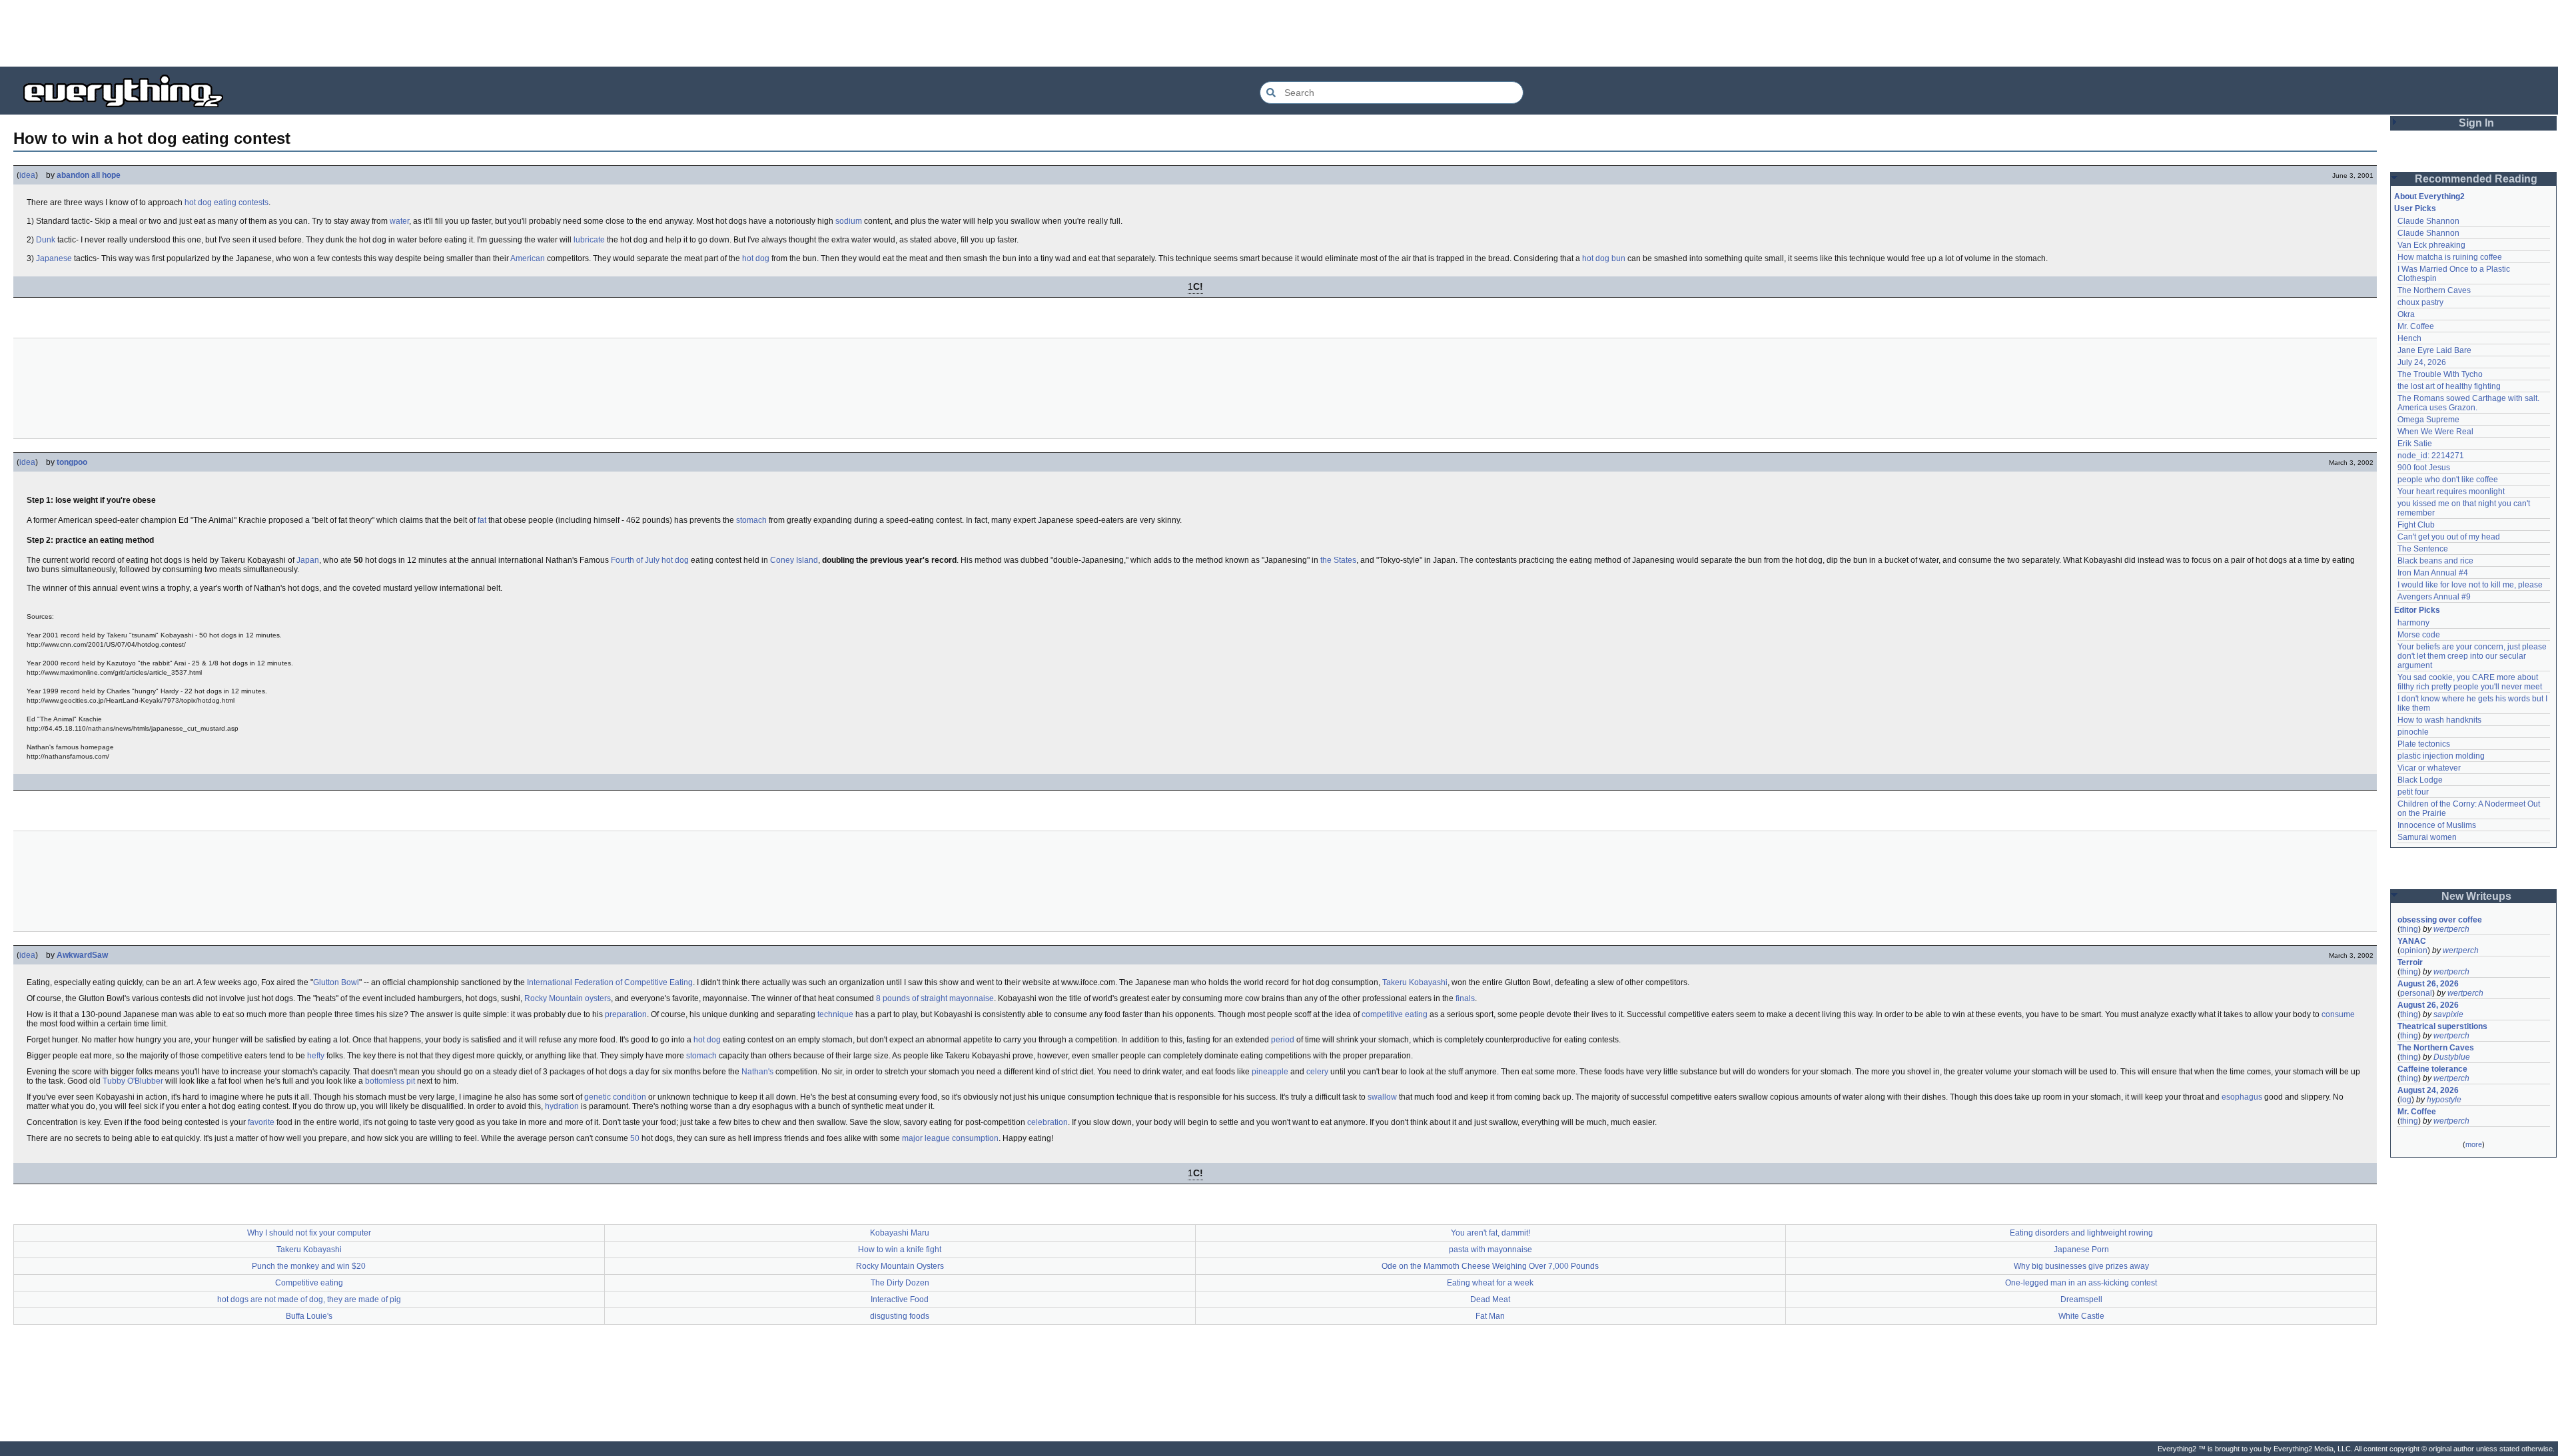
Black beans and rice (2435, 561)
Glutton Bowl (336, 982)
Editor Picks (2417, 610)
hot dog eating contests (226, 202)
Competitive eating (309, 1283)
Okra (2406, 314)
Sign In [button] (2476, 123)
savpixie (2448, 1014)
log (2406, 1100)
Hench (2409, 338)
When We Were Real (2435, 432)
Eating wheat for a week (1490, 1283)
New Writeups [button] (2476, 896)
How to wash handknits (2439, 720)
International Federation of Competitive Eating (610, 982)
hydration (562, 1106)
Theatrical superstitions (2442, 1026)
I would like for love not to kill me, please (2470, 585)
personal (2416, 993)
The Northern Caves (2434, 290)
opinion (2414, 950)
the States (1338, 560)
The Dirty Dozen (900, 1283)
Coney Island (794, 560)
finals (1465, 998)
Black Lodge (2420, 780)
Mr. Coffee (2416, 326)
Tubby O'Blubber (133, 1081)
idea (27, 175)
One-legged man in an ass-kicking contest (2081, 1283)
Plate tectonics (2424, 744)
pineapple (1270, 1072)
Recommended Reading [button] (2476, 179)
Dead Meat (1490, 1299)
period (1283, 1040)
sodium (849, 221)
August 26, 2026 (2428, 984)
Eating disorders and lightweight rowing (2081, 1233)
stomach (751, 520)
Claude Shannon (2428, 221)
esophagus (2242, 1097)
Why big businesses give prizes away (2081, 1266)
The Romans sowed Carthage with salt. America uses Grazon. (2469, 403)
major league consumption (950, 1138)
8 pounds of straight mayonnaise (935, 998)
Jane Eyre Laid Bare (2434, 350)
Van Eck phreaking (2431, 245)
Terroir (2410, 962)
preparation (626, 1014)
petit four (2413, 792)
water (399, 221)
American (528, 258)
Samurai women (2427, 837)
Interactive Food (900, 1299)
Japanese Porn (2081, 1250)
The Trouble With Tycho (2440, 374)
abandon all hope (89, 175)
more (2474, 1144)
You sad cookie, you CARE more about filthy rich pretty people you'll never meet (2470, 682)
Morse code (2419, 635)
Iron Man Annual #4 (2433, 573)
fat (482, 520)
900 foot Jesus (2424, 468)
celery (1317, 1072)
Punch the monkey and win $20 (309, 1266)
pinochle (2413, 732)
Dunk (46, 240)
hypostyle (2444, 1100)
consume (2338, 1014)
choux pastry (2420, 302)
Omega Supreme (2428, 420)
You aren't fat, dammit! (1491, 1233)
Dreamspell (2081, 1299)
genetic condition (615, 1097)
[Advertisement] (1279, 33)
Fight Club (2416, 525)
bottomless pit (390, 1081)
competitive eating (1395, 1014)
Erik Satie (2415, 444)
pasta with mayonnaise (1491, 1250)
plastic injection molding (2441, 756)
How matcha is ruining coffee (2450, 257)
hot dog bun (1604, 258)
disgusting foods (900, 1316)
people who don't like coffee (2448, 480)
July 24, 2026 (2422, 362)
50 (635, 1138)
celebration (1048, 1122)
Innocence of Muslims (2437, 825)
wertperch (2451, 929)
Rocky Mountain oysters (568, 998)
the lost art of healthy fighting (2449, 386)
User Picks (2415, 208)
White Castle (2081, 1316)
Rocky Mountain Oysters (900, 1266)
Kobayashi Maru (900, 1233)
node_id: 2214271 (2431, 456)
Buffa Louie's (309, 1316)
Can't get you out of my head (2449, 537)
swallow (1382, 1097)
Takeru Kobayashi (1415, 982)
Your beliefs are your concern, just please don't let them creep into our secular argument (2473, 656)
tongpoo (72, 462)
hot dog (756, 258)
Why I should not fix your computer (309, 1233)
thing (2409, 929)
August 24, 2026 (2428, 1090)
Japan (308, 560)
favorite (261, 1122)
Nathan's (757, 1072)
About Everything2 (2429, 196)
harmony (2413, 623)
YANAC (2412, 941)
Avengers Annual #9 (2434, 597)
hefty (316, 1056)
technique (835, 1014)
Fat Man (1490, 1316)
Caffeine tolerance (2432, 1069)
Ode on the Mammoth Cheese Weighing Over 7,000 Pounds (1490, 1266)
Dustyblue (2452, 1057)
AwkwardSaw (82, 955)
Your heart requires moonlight (2451, 492)
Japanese (54, 258)
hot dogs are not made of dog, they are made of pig (309, 1299)
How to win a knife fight (900, 1250)
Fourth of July (635, 560)
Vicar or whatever (2429, 768)
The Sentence (2423, 549)
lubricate (589, 240)
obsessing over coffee (2440, 920)
